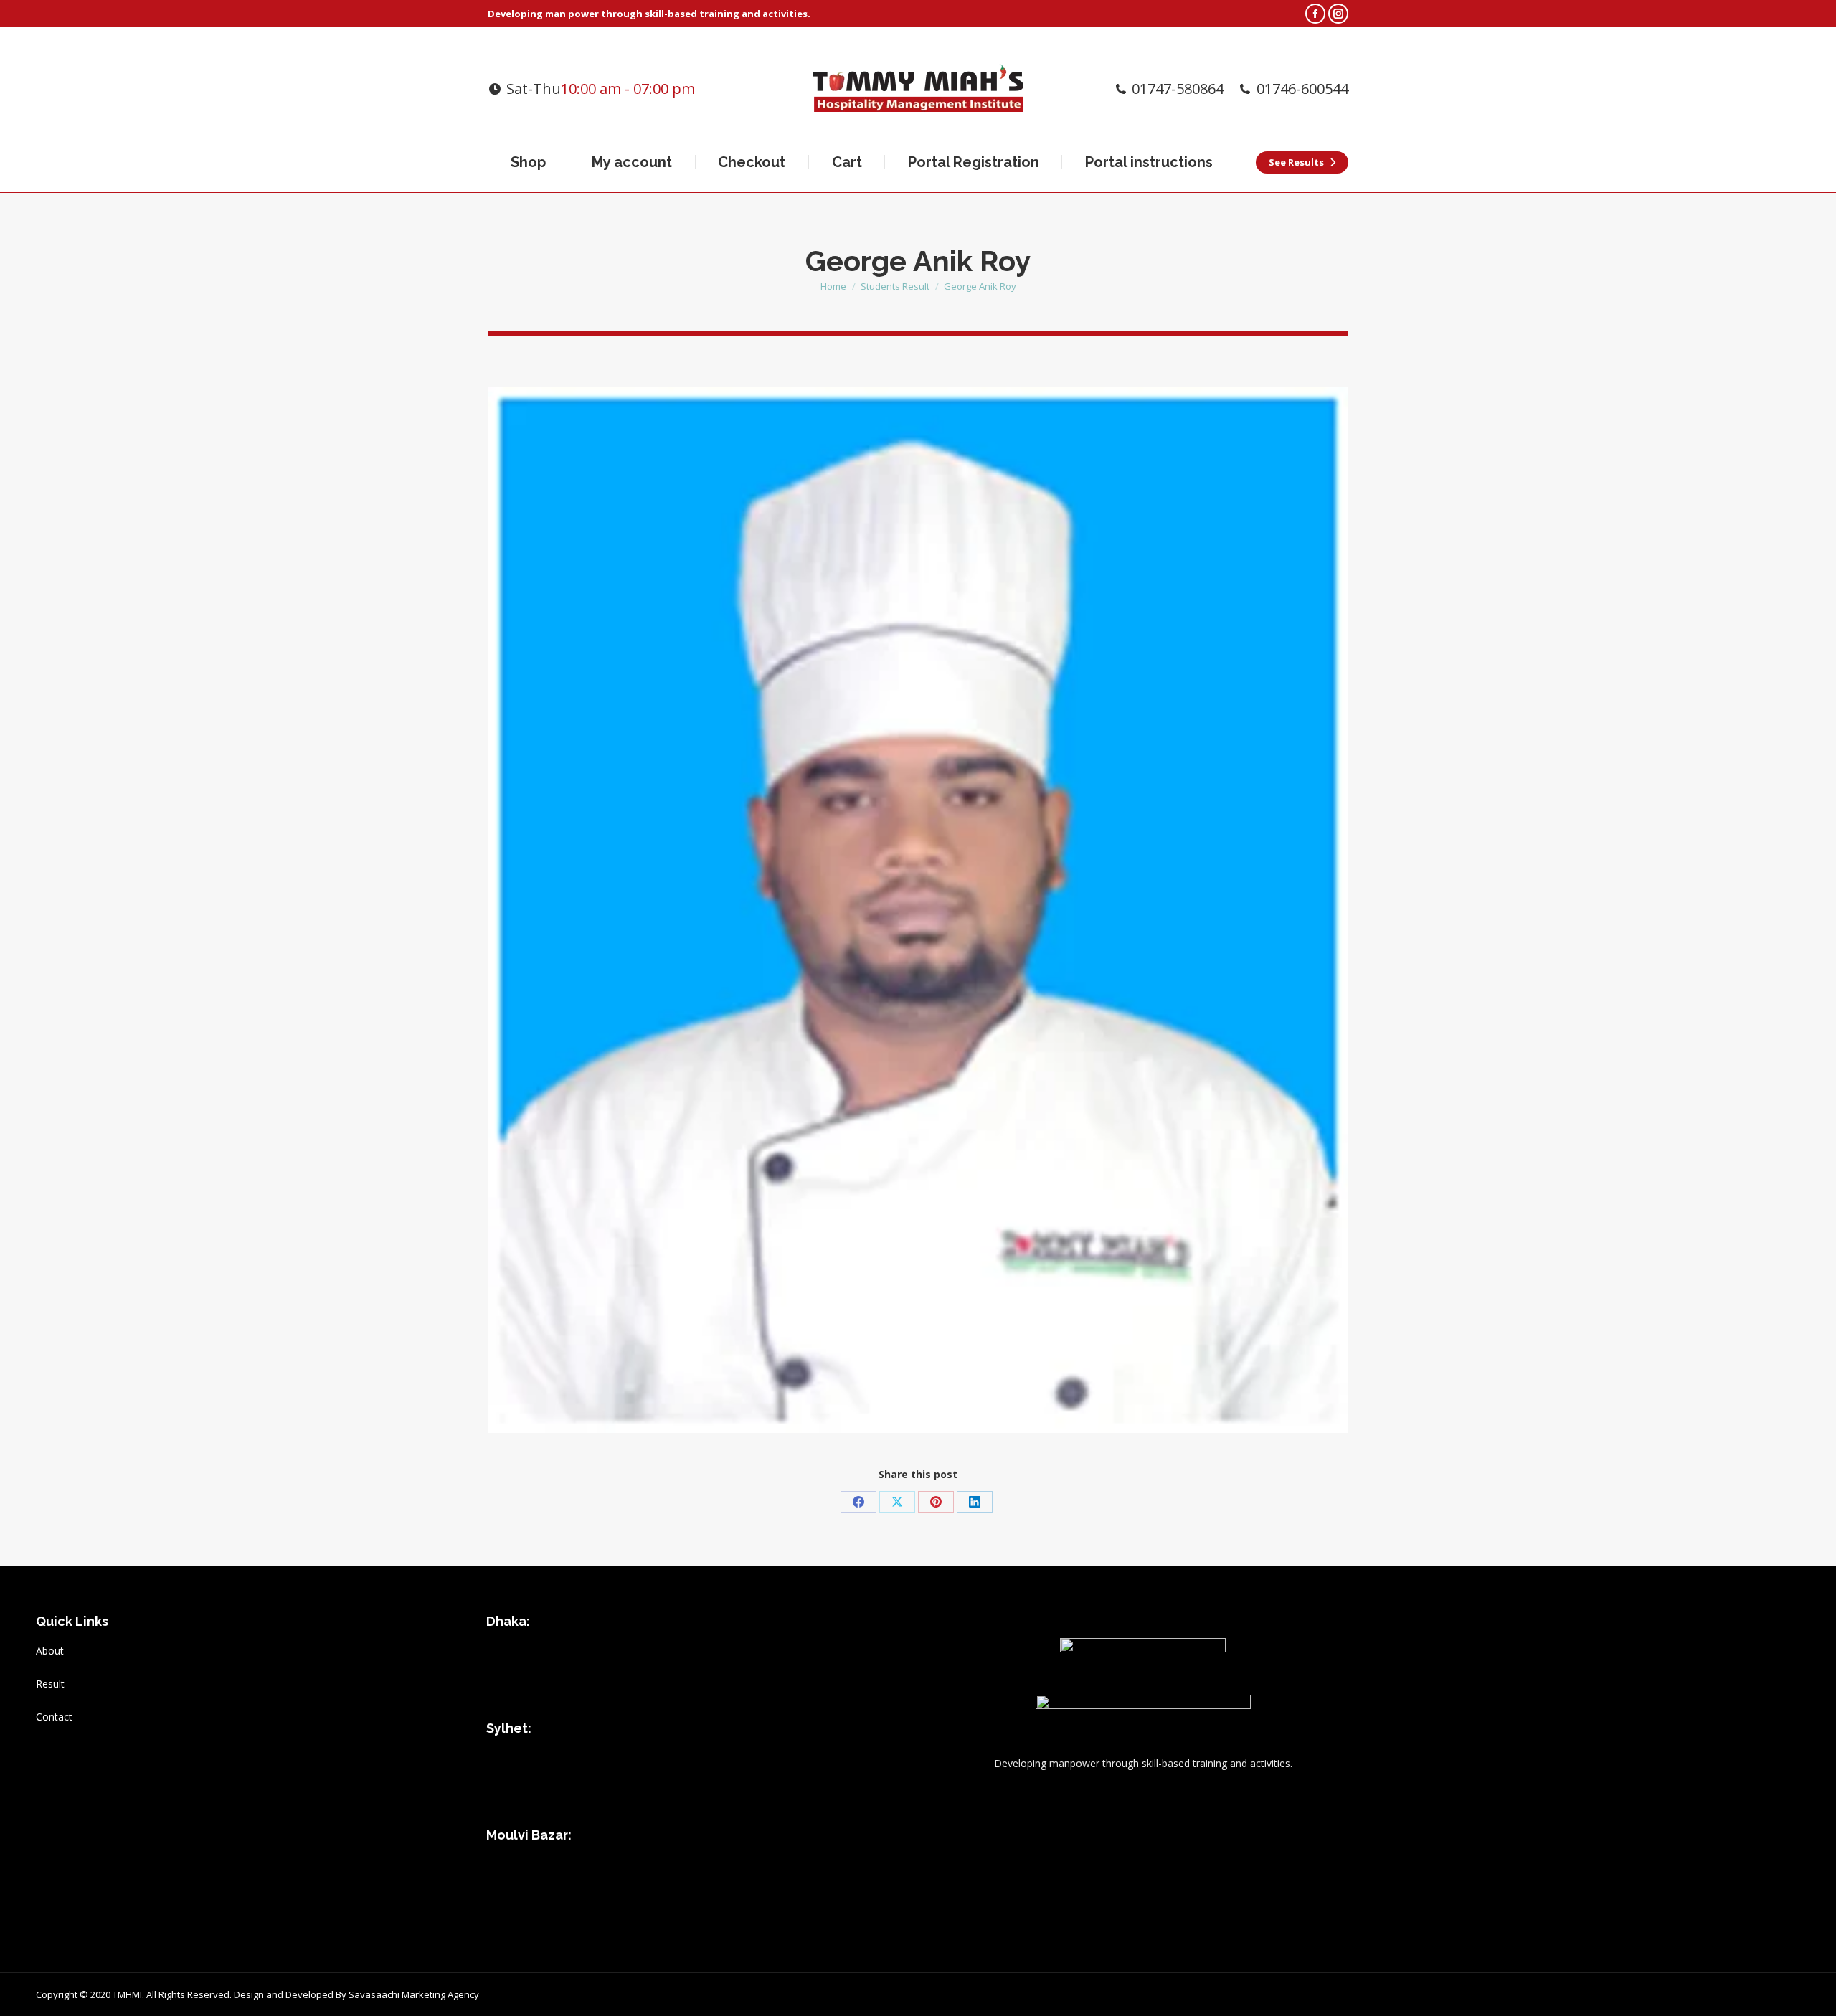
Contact (54, 1717)
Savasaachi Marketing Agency (414, 1994)
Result (50, 1684)
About (50, 1651)
